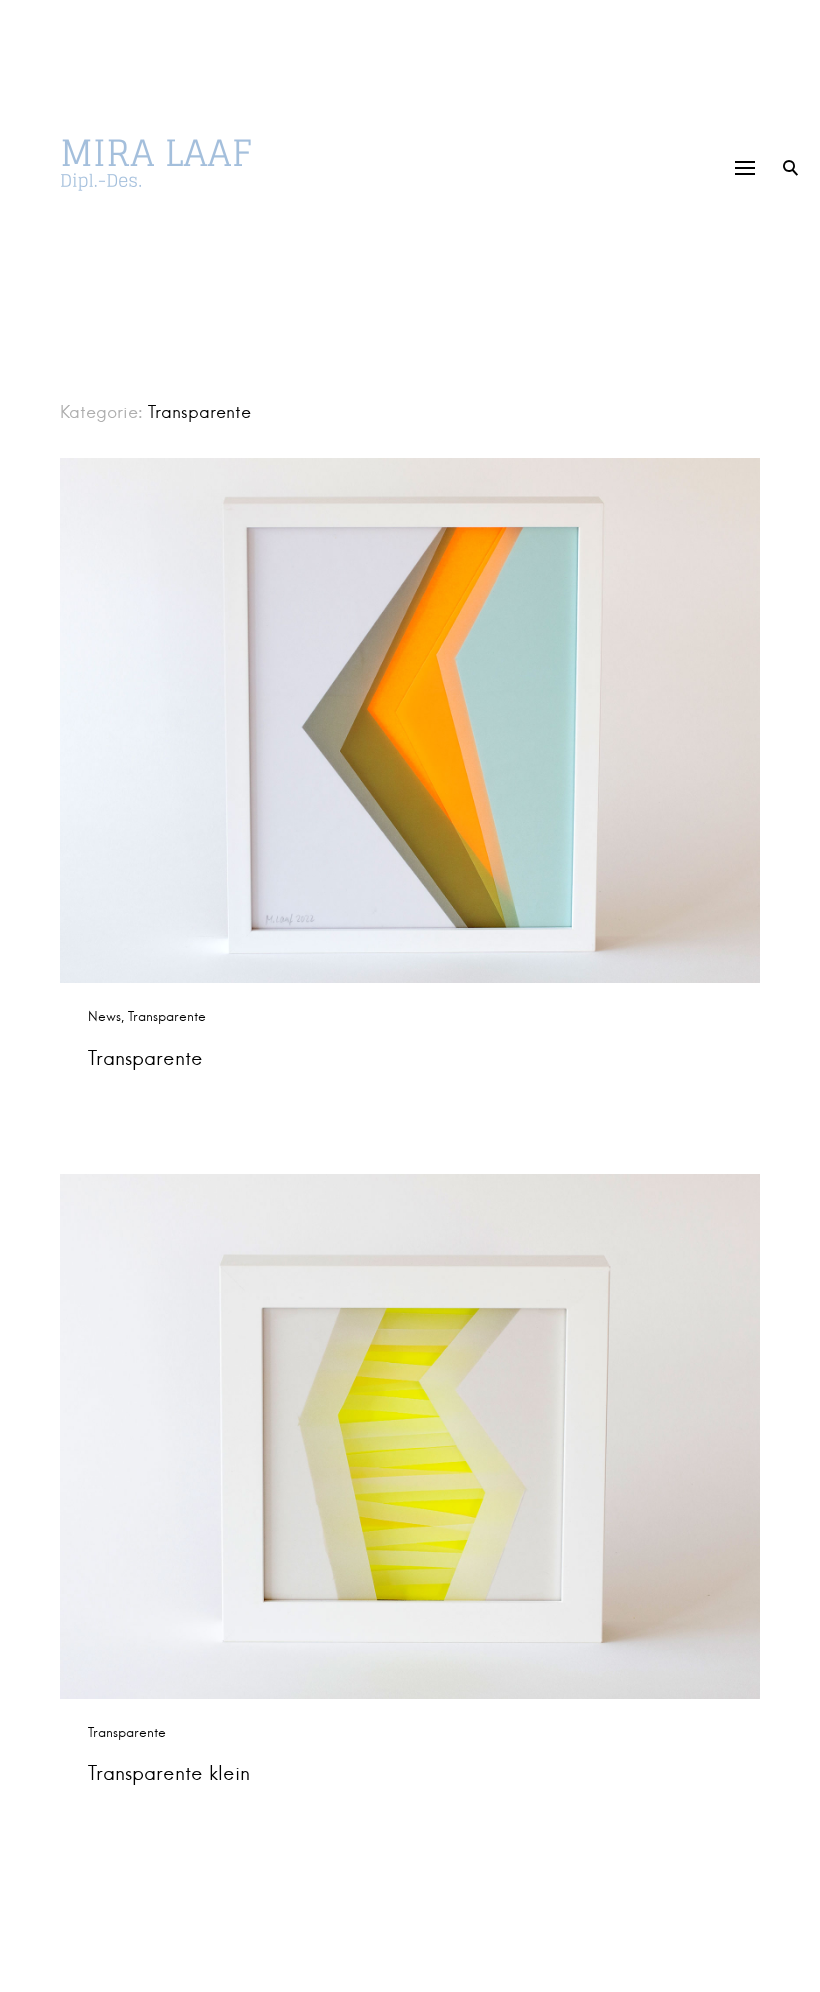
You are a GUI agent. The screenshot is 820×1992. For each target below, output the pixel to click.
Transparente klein (169, 1773)
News (104, 1016)
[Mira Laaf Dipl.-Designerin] (185, 165)
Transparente (167, 1016)
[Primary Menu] (745, 168)
